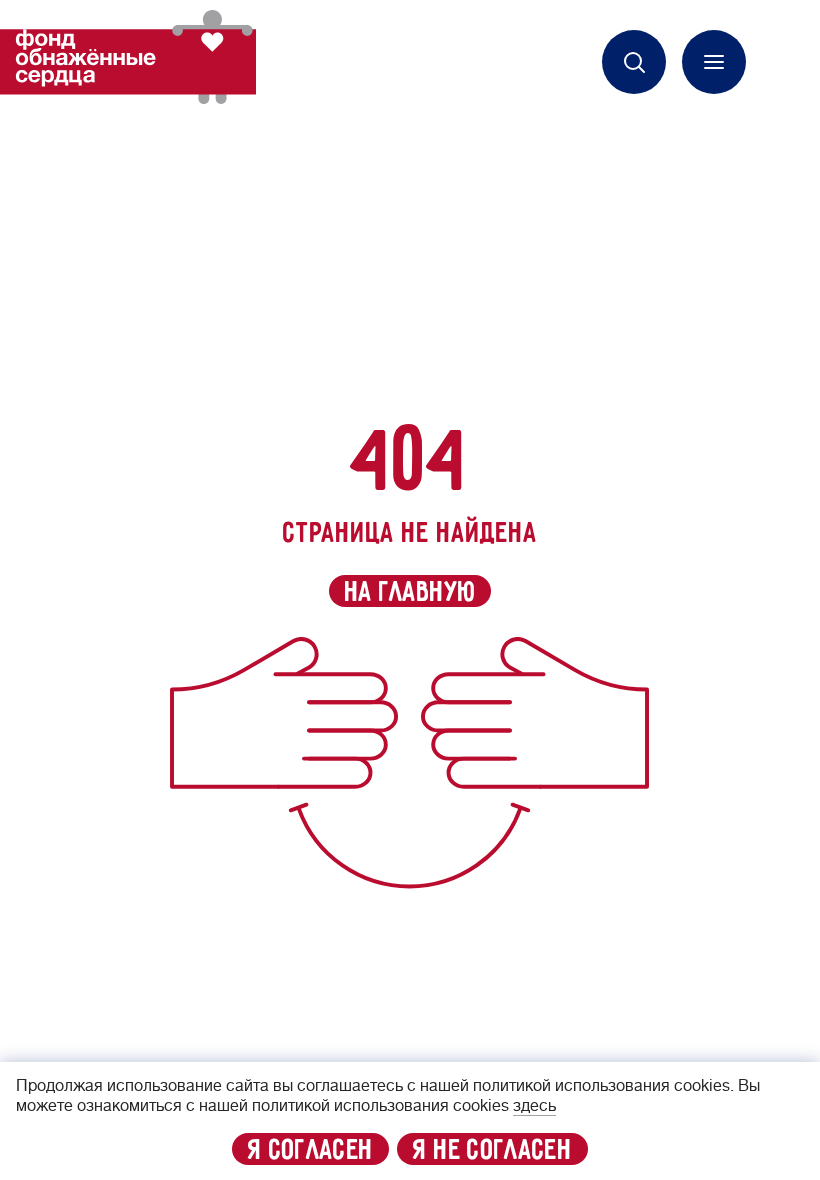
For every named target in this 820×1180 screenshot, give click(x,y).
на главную (410, 592)
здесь (534, 1106)
